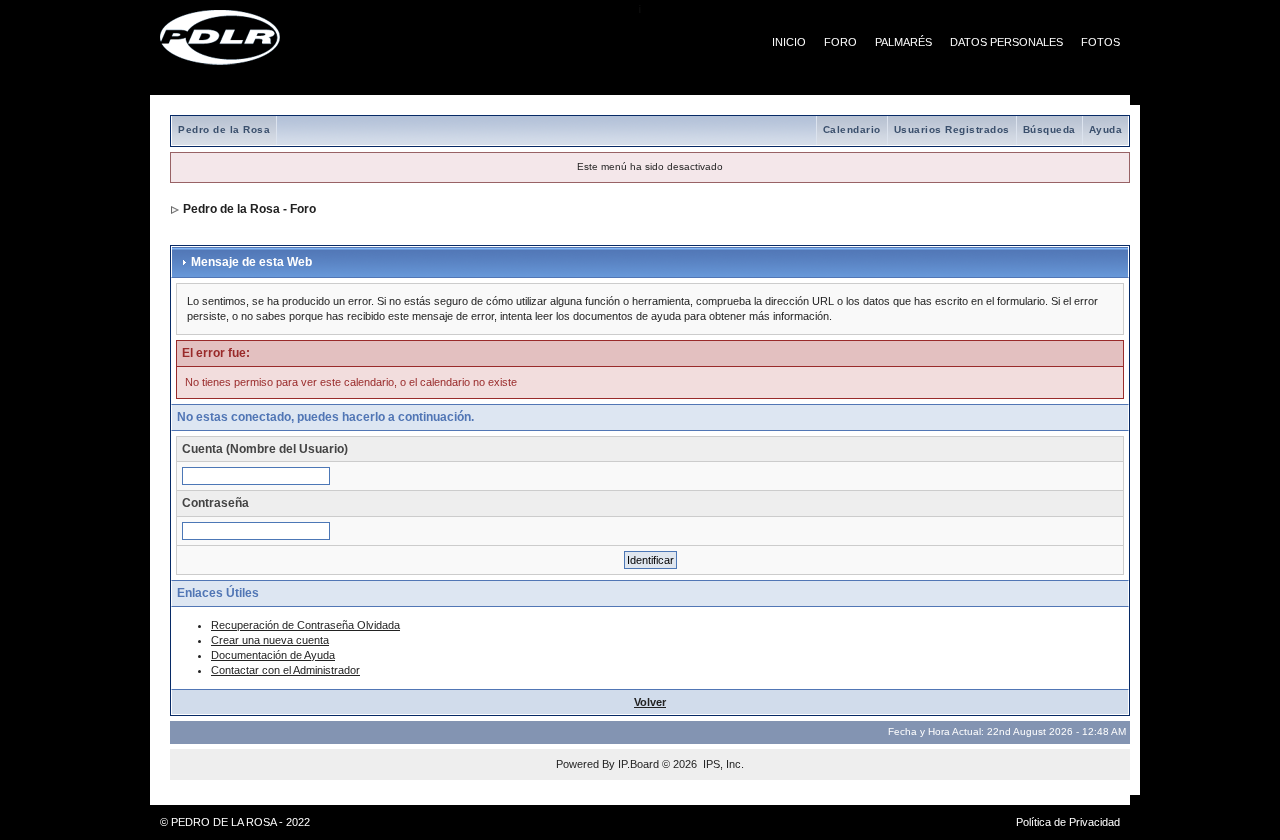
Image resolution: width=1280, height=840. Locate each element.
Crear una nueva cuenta (270, 640)
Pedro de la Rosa (224, 129)
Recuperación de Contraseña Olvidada (305, 625)
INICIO (789, 42)
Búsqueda (1049, 129)
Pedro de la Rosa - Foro (249, 209)
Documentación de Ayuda (273, 655)
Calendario (852, 129)
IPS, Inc (722, 764)
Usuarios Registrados (952, 129)
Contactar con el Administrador (285, 670)
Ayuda (1106, 129)
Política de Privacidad (1068, 822)
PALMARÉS (903, 42)
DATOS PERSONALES (1006, 42)
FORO (840, 42)
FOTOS (1100, 42)
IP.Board (638, 764)
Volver (650, 702)
